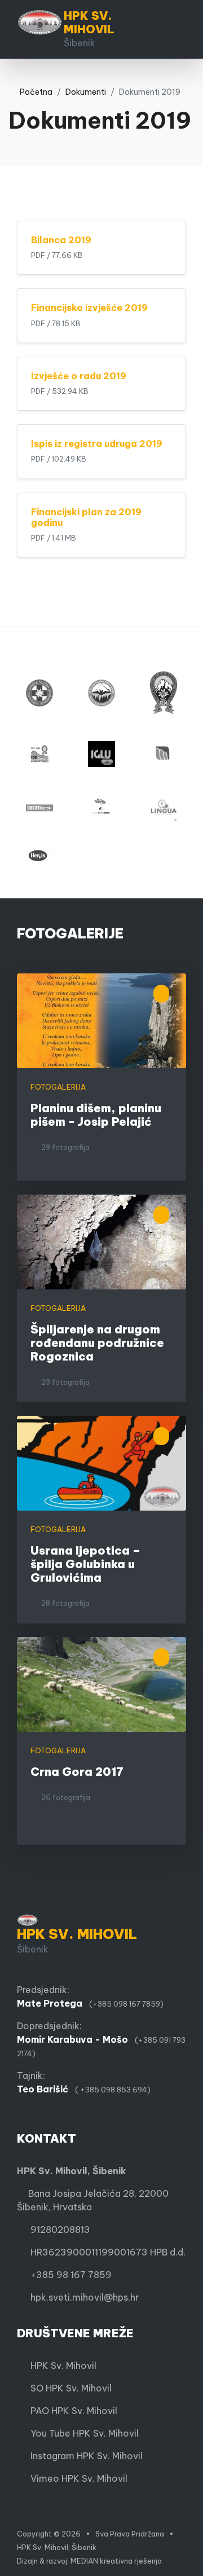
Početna (34, 92)
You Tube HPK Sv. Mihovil (81, 2433)
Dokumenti (86, 92)
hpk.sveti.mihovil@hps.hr (85, 2297)
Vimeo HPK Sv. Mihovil (76, 2478)
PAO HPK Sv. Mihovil (70, 2411)
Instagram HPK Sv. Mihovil (83, 2456)
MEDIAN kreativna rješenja (116, 2561)
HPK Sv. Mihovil (60, 2366)
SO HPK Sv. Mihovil (68, 2388)
